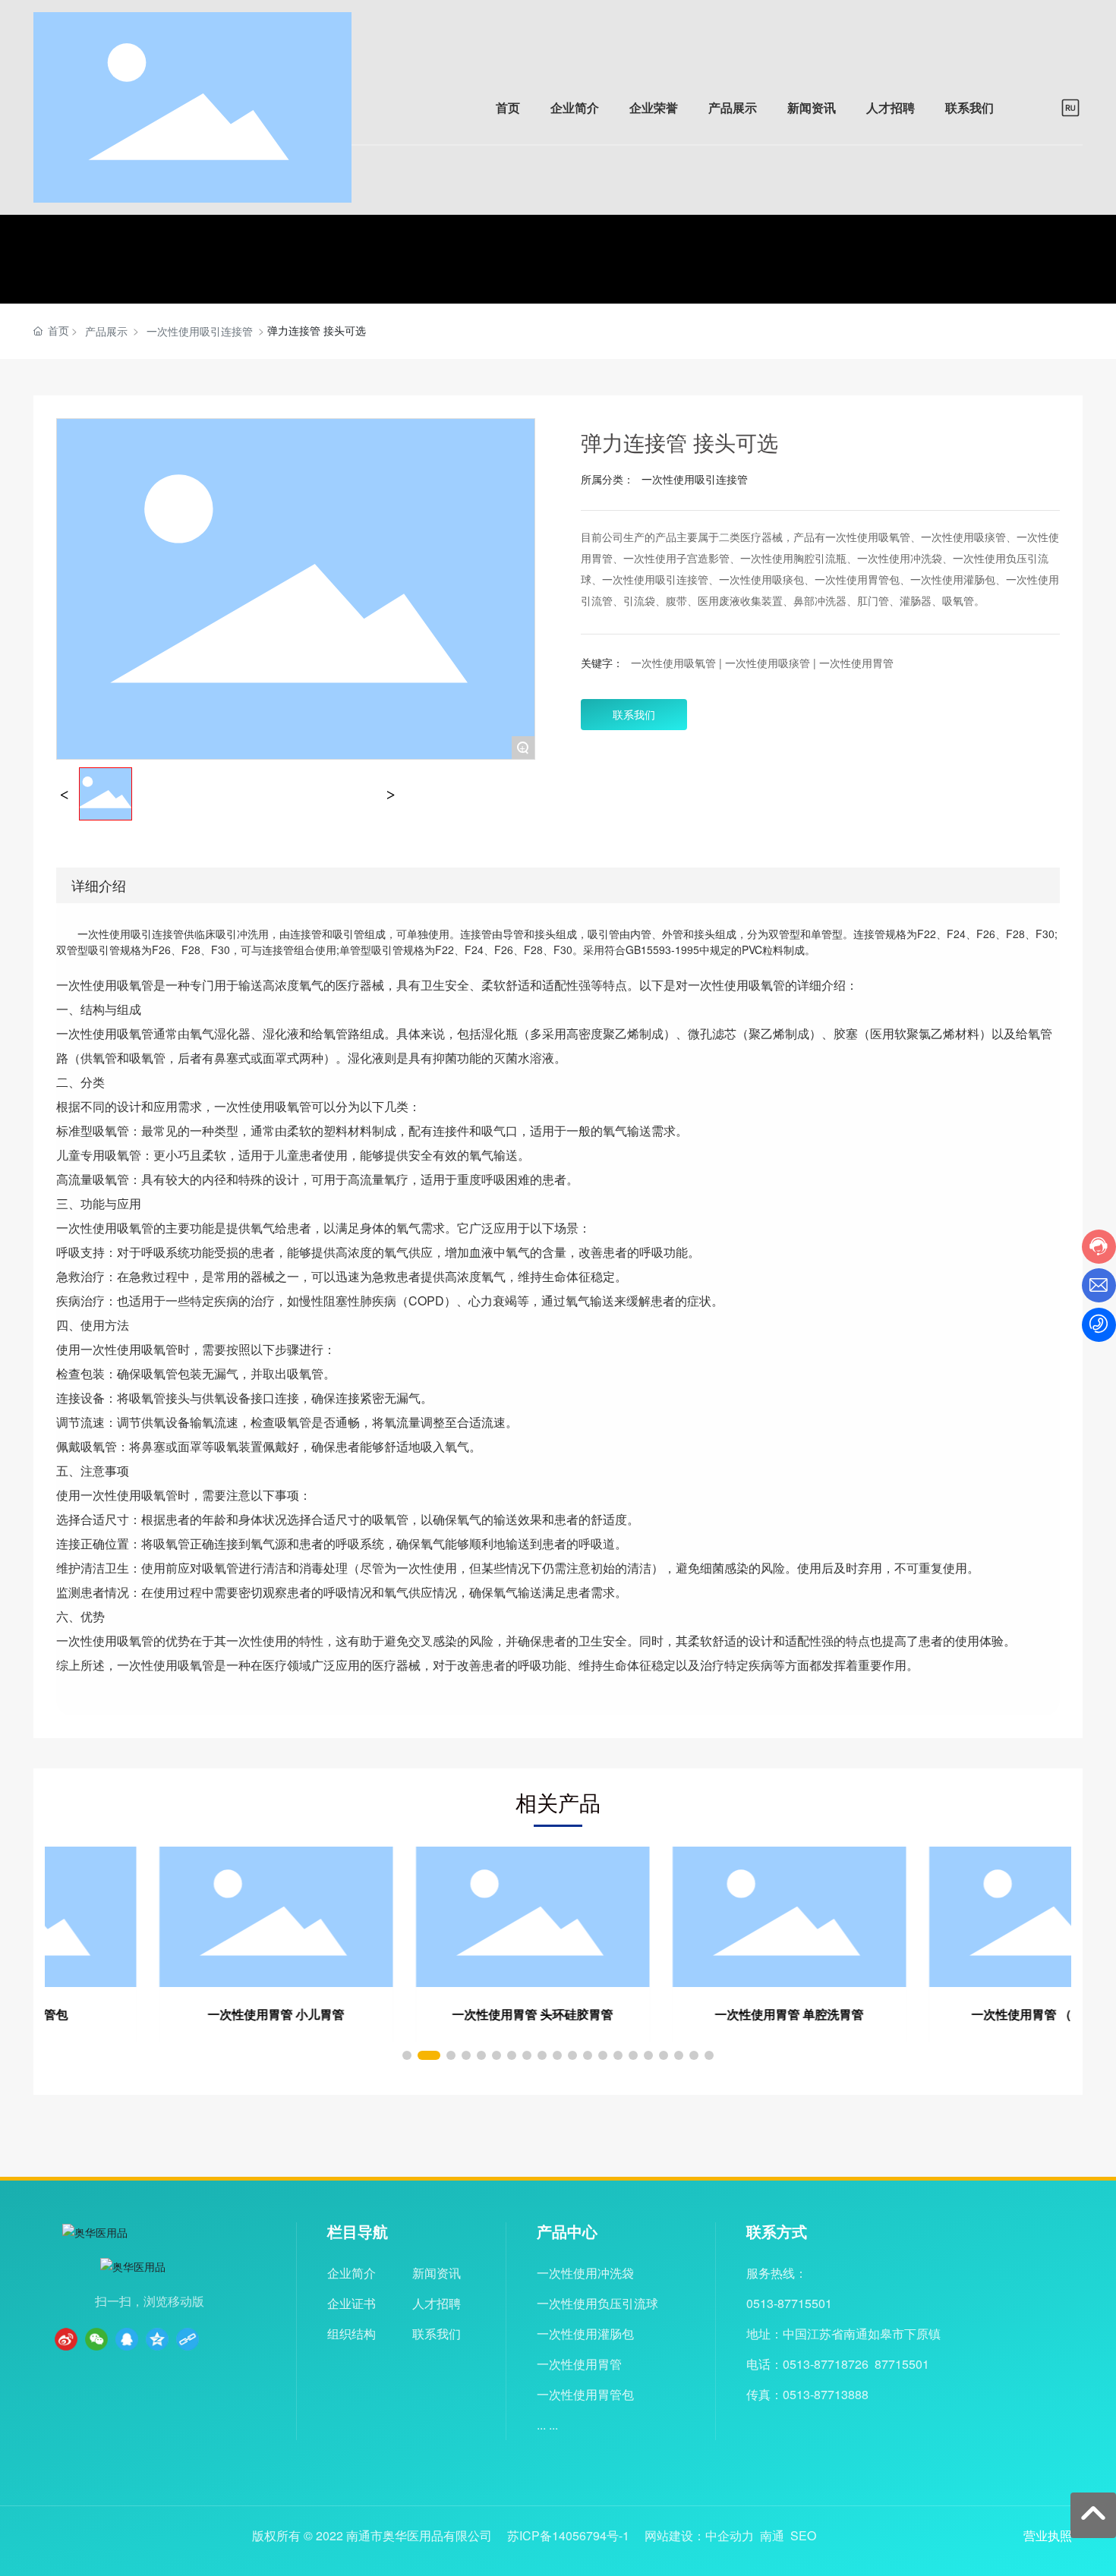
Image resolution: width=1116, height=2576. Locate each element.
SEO (803, 2535)
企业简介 (352, 2273)
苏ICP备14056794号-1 (568, 2536)
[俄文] (1070, 105)
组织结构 (352, 2334)
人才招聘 (437, 2303)
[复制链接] (188, 2339)
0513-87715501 (789, 2303)
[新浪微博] (66, 2339)
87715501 (902, 2364)
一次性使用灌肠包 (585, 2334)
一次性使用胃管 (579, 2364)
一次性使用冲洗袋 (585, 2273)
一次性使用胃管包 (585, 2394)
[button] (407, 2055)
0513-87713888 (826, 2394)
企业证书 (352, 2303)
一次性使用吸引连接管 (200, 331)
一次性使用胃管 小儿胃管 (173, 2014)
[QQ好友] (127, 2339)
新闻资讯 (437, 2273)
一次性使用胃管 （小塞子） (943, 2014)
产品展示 (106, 331)
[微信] (96, 2339)
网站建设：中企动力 (699, 2535)
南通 (772, 2535)
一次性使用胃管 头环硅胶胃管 (430, 2014)
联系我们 (437, 2334)
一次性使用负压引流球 (597, 2303)
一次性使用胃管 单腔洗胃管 (686, 2014)
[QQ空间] (157, 2339)
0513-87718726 (826, 2364)
